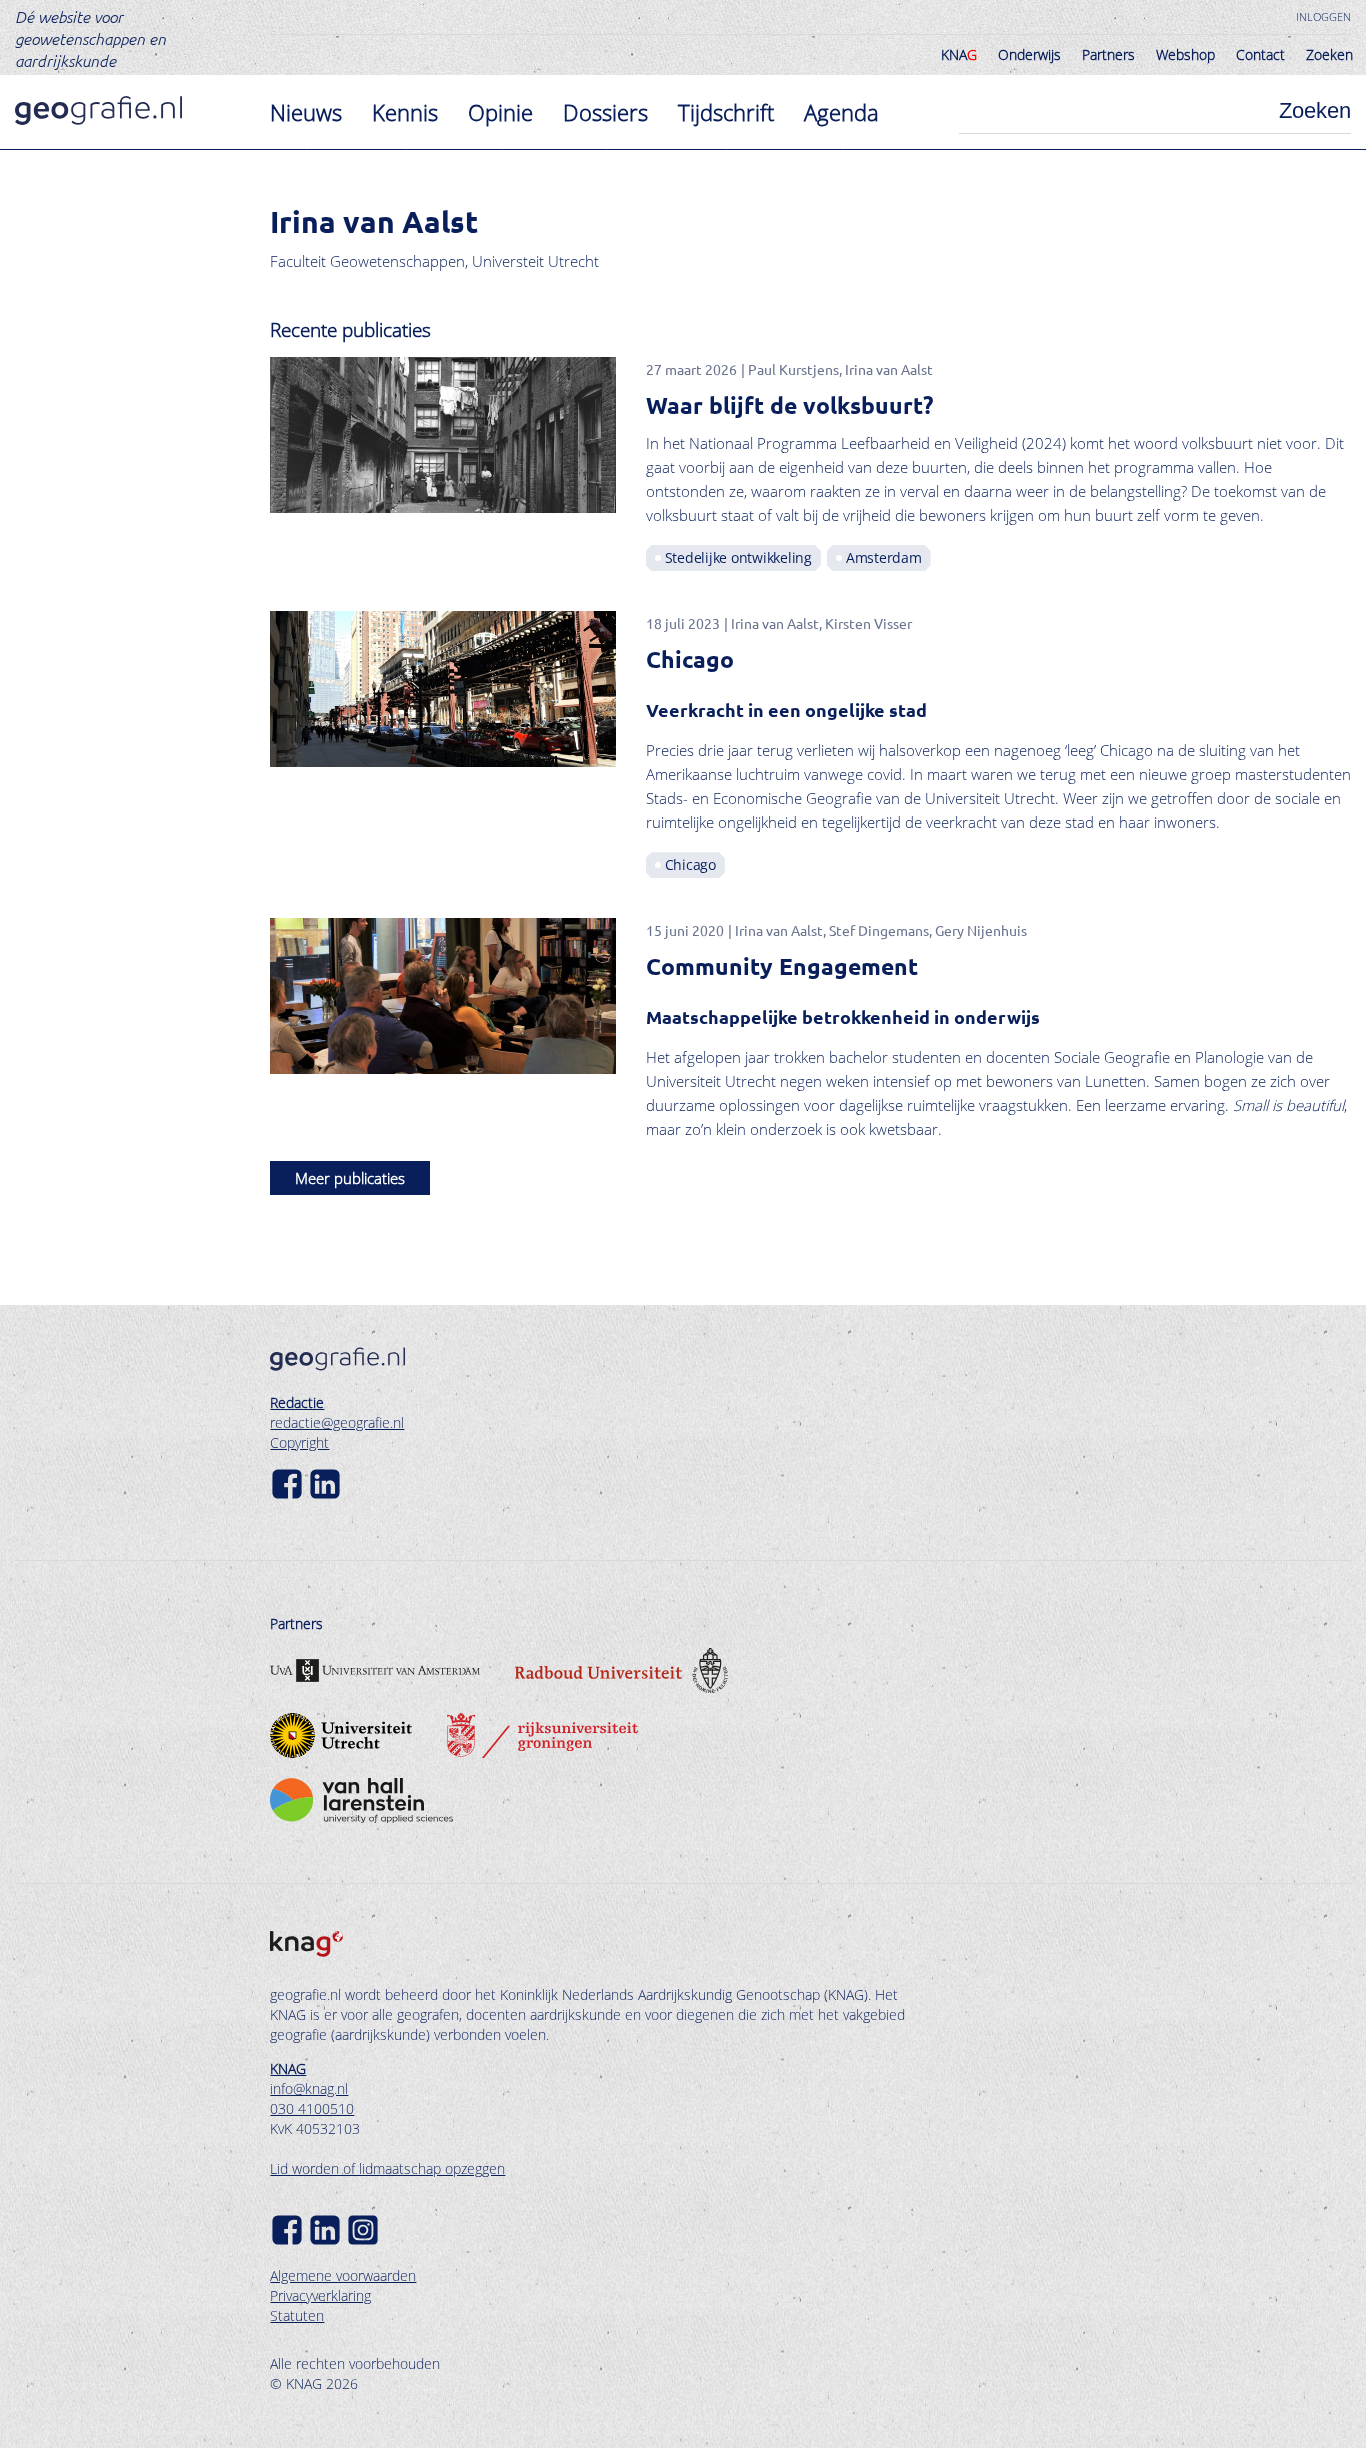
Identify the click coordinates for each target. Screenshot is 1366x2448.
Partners (1108, 54)
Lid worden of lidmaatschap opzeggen (387, 2168)
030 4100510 (312, 2108)
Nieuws (306, 112)
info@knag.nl (309, 2088)
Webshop (1185, 54)
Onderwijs (1029, 54)
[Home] (98, 110)
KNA (959, 54)
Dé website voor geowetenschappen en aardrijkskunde (90, 38)
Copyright (299, 1442)
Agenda (841, 112)
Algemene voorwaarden (343, 2275)
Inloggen (1323, 16)
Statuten (297, 2315)
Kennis (405, 112)
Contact (1260, 54)
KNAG (288, 2068)
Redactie (297, 1402)
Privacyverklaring (320, 2295)
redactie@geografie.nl (337, 1422)
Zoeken (1329, 54)
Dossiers (605, 112)
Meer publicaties (350, 1178)
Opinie (500, 112)
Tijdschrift (726, 112)
